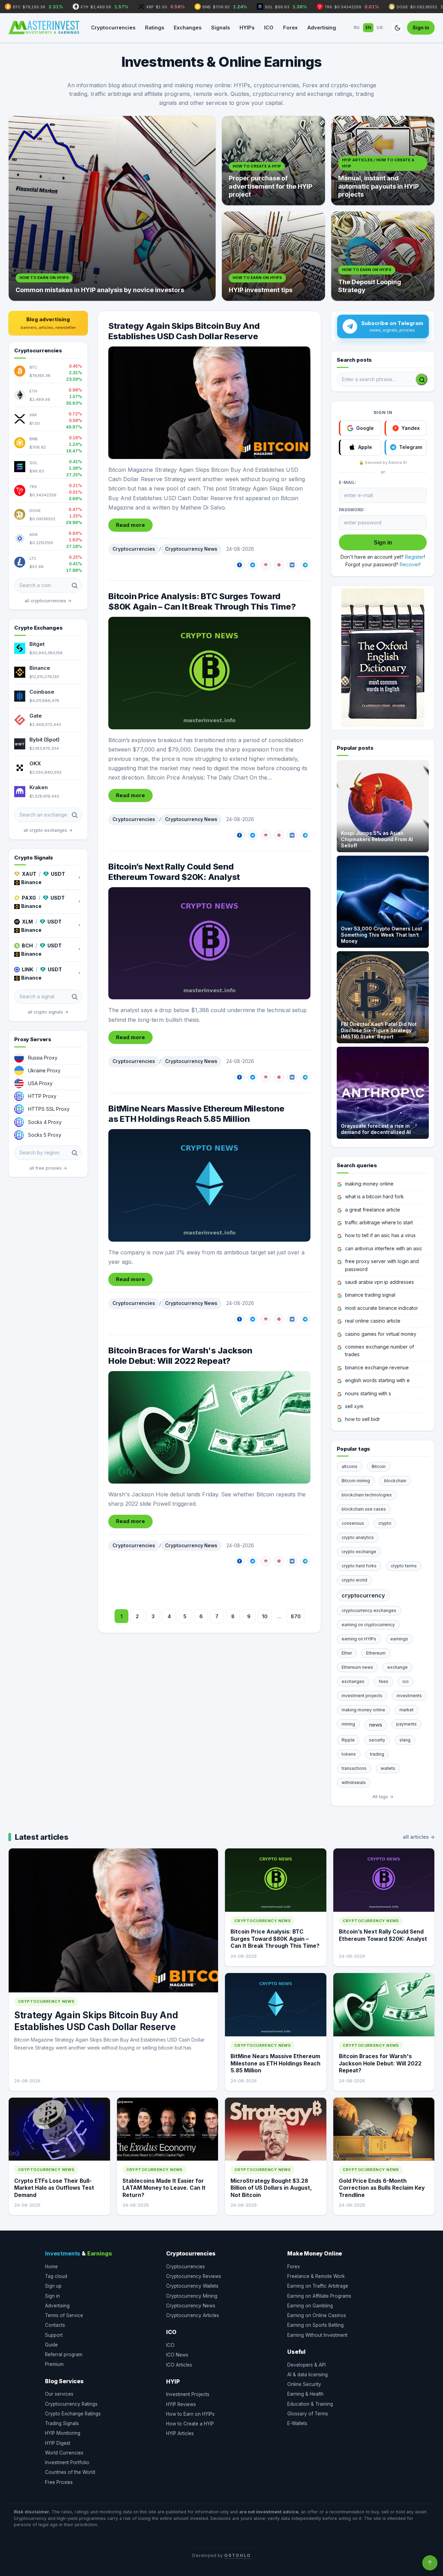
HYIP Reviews (181, 2404)
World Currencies (64, 2453)
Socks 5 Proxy (45, 1135)
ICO (269, 28)
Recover (410, 564)
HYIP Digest (58, 2443)
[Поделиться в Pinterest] (279, 565)
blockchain (395, 1481)
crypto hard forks (359, 1566)
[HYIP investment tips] (273, 256)
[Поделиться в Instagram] (266, 565)
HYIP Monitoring (63, 2433)
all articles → (419, 1837)
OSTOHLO (237, 2555)
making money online (369, 1184)
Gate (36, 716)
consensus (353, 1523)
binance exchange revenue (377, 1367)
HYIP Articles (180, 2433)
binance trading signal (370, 1295)
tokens (349, 1754)
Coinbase (42, 692)
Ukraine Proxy (44, 1070)
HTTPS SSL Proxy (49, 1109)
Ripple (348, 1740)
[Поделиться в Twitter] (253, 565)
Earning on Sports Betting (315, 2325)
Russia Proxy (43, 1058)
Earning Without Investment (317, 2335)
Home (51, 2267)
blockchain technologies (367, 1495)
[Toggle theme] (397, 28)
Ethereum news (357, 1667)
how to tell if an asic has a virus (380, 1235)
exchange (397, 1667)
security (377, 1740)
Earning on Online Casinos (317, 2315)
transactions (354, 1768)
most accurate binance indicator (382, 1308)
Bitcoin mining (356, 1481)
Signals (220, 28)
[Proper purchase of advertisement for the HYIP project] (273, 161)
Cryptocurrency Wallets (192, 2286)
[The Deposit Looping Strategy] (383, 256)
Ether (347, 1653)
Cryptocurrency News (191, 549)
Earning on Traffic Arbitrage (318, 2286)
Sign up (53, 2286)
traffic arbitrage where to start (379, 1222)
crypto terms (404, 1566)
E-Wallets (297, 2423)
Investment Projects (188, 2394)
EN (368, 28)
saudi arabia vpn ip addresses (379, 1282)
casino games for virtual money (381, 1334)
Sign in (421, 28)
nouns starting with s (368, 1393)
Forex (290, 28)
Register (414, 557)
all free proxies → (48, 1168)
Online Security (304, 2384)
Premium (54, 2364)
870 (296, 1616)
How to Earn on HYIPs (190, 2414)
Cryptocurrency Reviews (194, 2276)
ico (406, 1681)
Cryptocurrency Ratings (71, 2404)
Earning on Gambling (310, 2306)
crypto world (354, 1580)
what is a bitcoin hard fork (374, 1196)
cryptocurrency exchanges (369, 1610)
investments (409, 1696)
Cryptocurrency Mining (192, 2296)
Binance (40, 668)
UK (380, 28)
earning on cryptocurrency (368, 1625)
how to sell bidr (363, 1419)
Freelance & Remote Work (316, 2276)
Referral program (64, 2354)
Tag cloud (56, 2276)
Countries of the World (70, 2472)
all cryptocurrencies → (48, 601)
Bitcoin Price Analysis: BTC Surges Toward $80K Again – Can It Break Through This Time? (202, 601)
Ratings (155, 28)
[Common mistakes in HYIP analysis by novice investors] (112, 208)
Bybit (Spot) (44, 740)
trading (377, 1754)
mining (348, 1724)
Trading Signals (62, 2423)
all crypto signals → (48, 1012)
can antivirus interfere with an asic (384, 1248)
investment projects (362, 1696)
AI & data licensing (308, 2375)
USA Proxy (40, 1083)
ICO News (177, 2355)
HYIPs (247, 28)
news (376, 1725)
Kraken (39, 787)
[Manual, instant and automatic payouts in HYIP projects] (383, 161)
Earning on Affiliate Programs (319, 2296)
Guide (51, 2345)
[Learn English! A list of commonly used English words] (383, 658)
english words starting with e (377, 1380)
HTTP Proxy (42, 1096)
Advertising (322, 28)
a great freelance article (373, 1210)
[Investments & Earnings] (44, 28)
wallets (388, 1768)
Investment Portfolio (67, 2462)
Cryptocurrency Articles (193, 2315)
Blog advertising (48, 323)
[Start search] (422, 379)
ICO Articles (179, 2365)
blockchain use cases (364, 1509)
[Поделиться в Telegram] (305, 565)
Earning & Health (305, 2394)
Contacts (55, 2325)
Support (54, 2335)
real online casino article (373, 1321)
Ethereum (376, 1653)
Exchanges (188, 28)
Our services (59, 2394)
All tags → (383, 1797)
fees (383, 1681)
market (406, 1710)
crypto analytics (358, 1537)
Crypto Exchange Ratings (73, 2414)
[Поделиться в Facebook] (239, 565)
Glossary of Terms (308, 2414)
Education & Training (310, 2404)
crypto (385, 1523)
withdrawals (354, 1782)
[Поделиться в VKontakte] (292, 565)
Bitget (37, 644)
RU (357, 28)
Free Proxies (59, 2482)
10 (265, 1616)
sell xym (354, 1406)
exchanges (353, 1681)
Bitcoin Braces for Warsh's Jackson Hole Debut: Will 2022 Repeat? (180, 1356)
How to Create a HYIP (190, 2424)
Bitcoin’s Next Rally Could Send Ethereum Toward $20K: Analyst (174, 872)
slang (405, 1740)
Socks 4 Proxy (45, 1122)
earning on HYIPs (359, 1639)
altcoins (350, 1466)
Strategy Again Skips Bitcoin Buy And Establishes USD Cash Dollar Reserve (184, 331)
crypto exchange (359, 1552)
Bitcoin (379, 1466)
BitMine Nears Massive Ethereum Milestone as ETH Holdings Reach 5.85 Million (196, 1114)
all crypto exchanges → (48, 830)
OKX (35, 763)
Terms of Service (64, 2315)
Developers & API (306, 2365)
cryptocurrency (363, 1595)
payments (406, 1724)
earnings (399, 1639)
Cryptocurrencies (113, 28)
